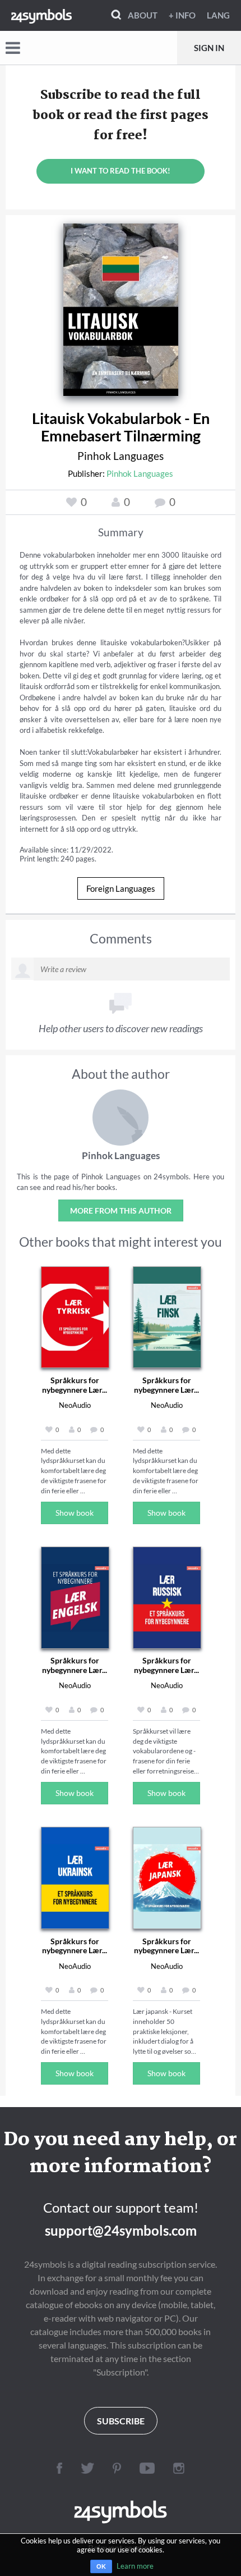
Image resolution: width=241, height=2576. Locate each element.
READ (121, 306)
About (143, 15)
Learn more (135, 2566)
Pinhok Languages (121, 456)
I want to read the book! (121, 171)
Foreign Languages (121, 888)
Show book (75, 1513)
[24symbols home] (41, 15)
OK (101, 2566)
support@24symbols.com (121, 2230)
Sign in (209, 48)
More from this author (121, 1211)
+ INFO (182, 15)
